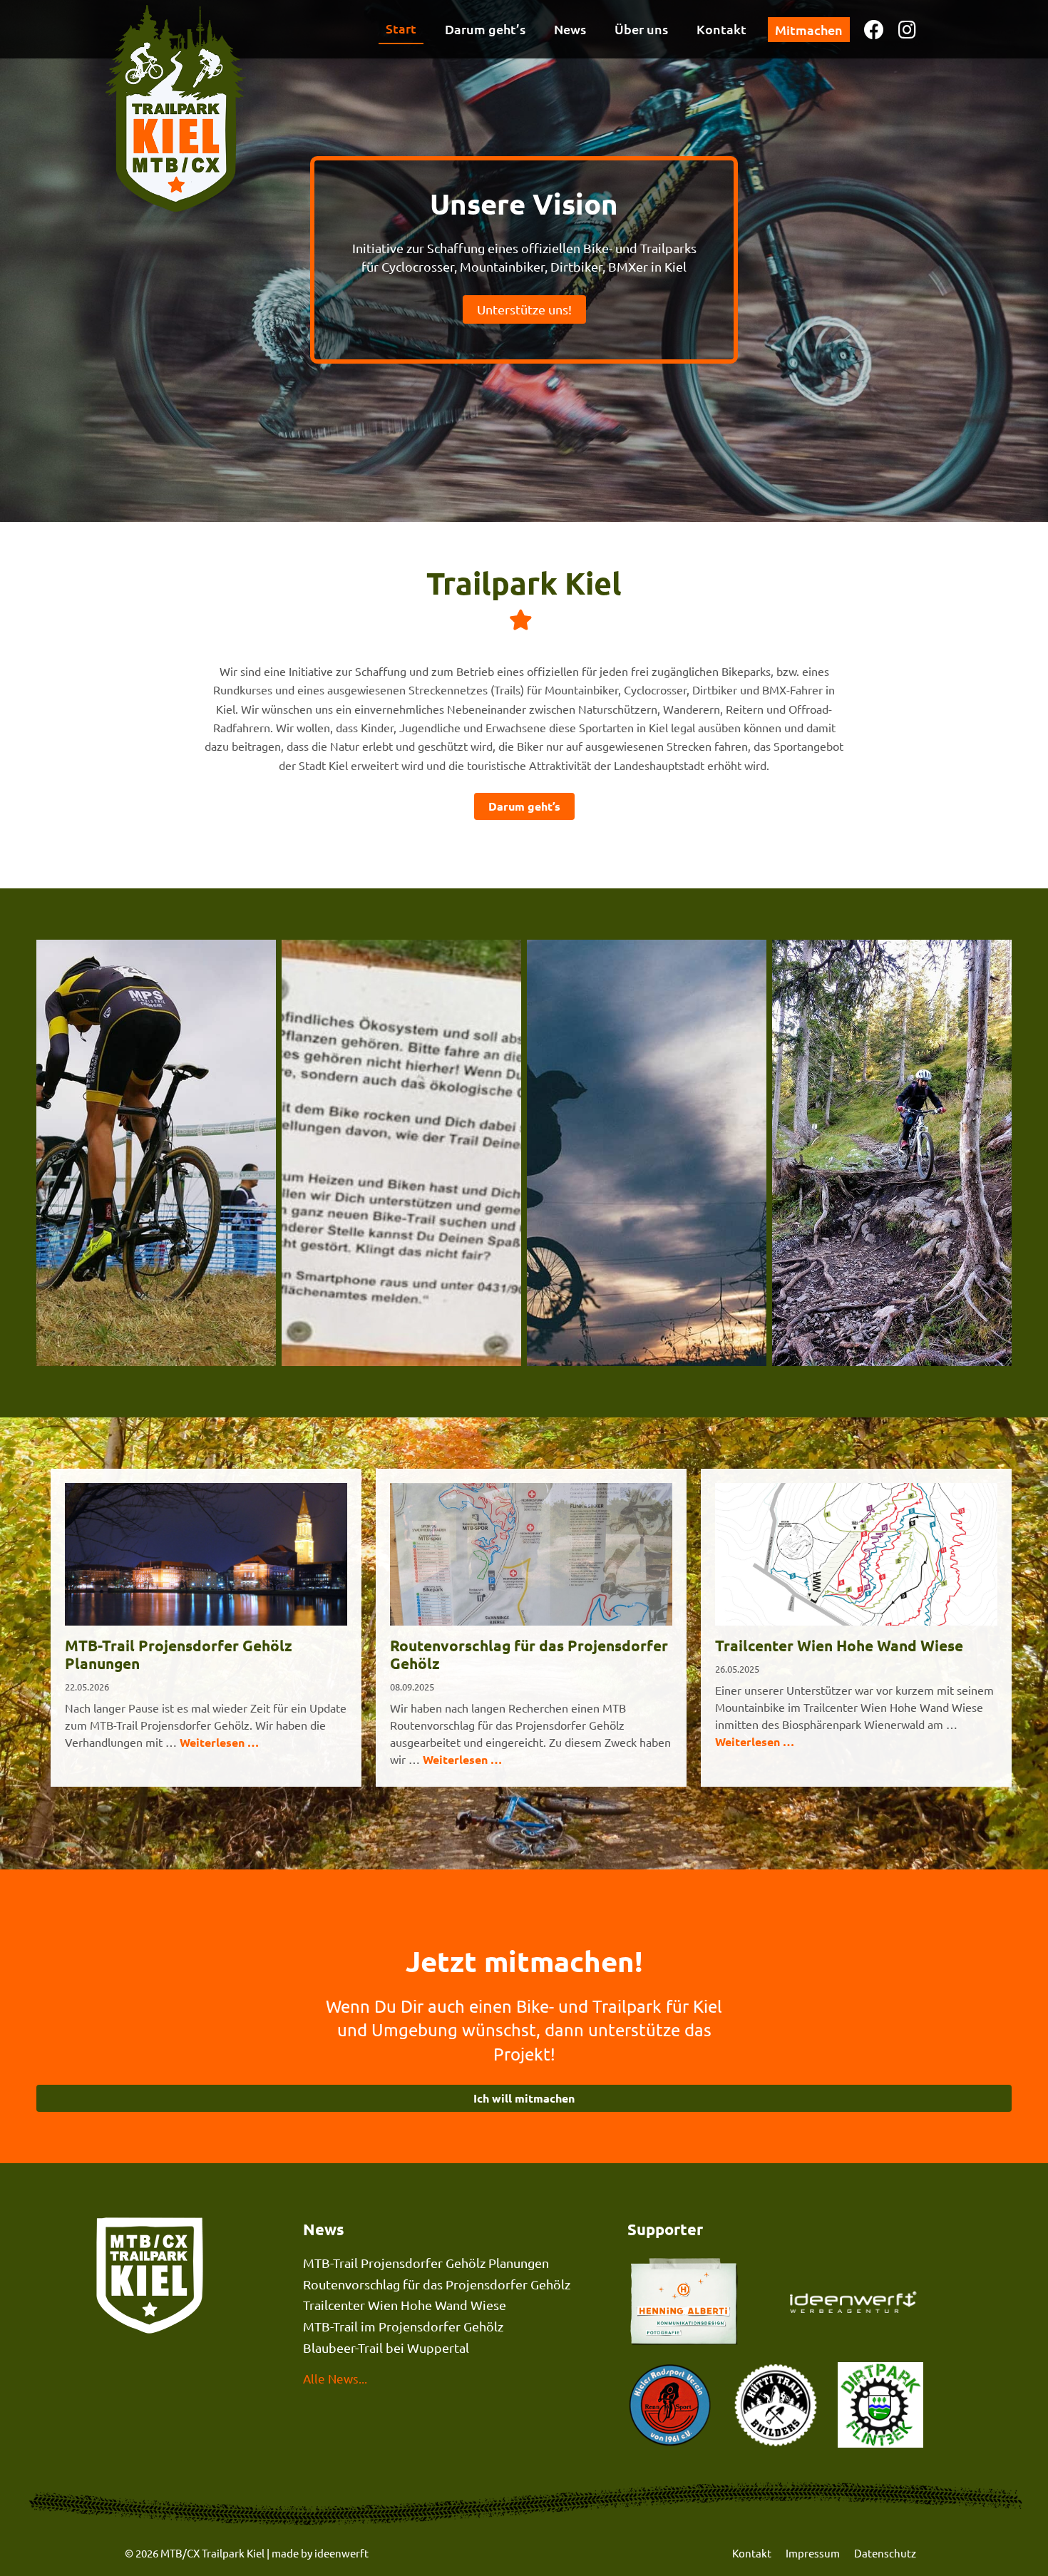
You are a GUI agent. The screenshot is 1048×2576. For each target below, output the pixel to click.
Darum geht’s (485, 29)
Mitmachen (809, 30)
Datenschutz (885, 2553)
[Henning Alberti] (857, 2303)
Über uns (641, 29)
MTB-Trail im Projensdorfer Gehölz (403, 2326)
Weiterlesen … (219, 1742)
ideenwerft (341, 2553)
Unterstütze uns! (524, 309)
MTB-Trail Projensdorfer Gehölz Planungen (179, 1655)
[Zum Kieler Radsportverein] (670, 2407)
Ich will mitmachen (524, 2098)
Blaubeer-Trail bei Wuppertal (386, 2347)
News (570, 29)
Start (401, 28)
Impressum (813, 2553)
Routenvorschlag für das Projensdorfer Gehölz (529, 1655)
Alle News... (335, 2378)
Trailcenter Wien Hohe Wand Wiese (839, 1646)
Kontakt (721, 29)
